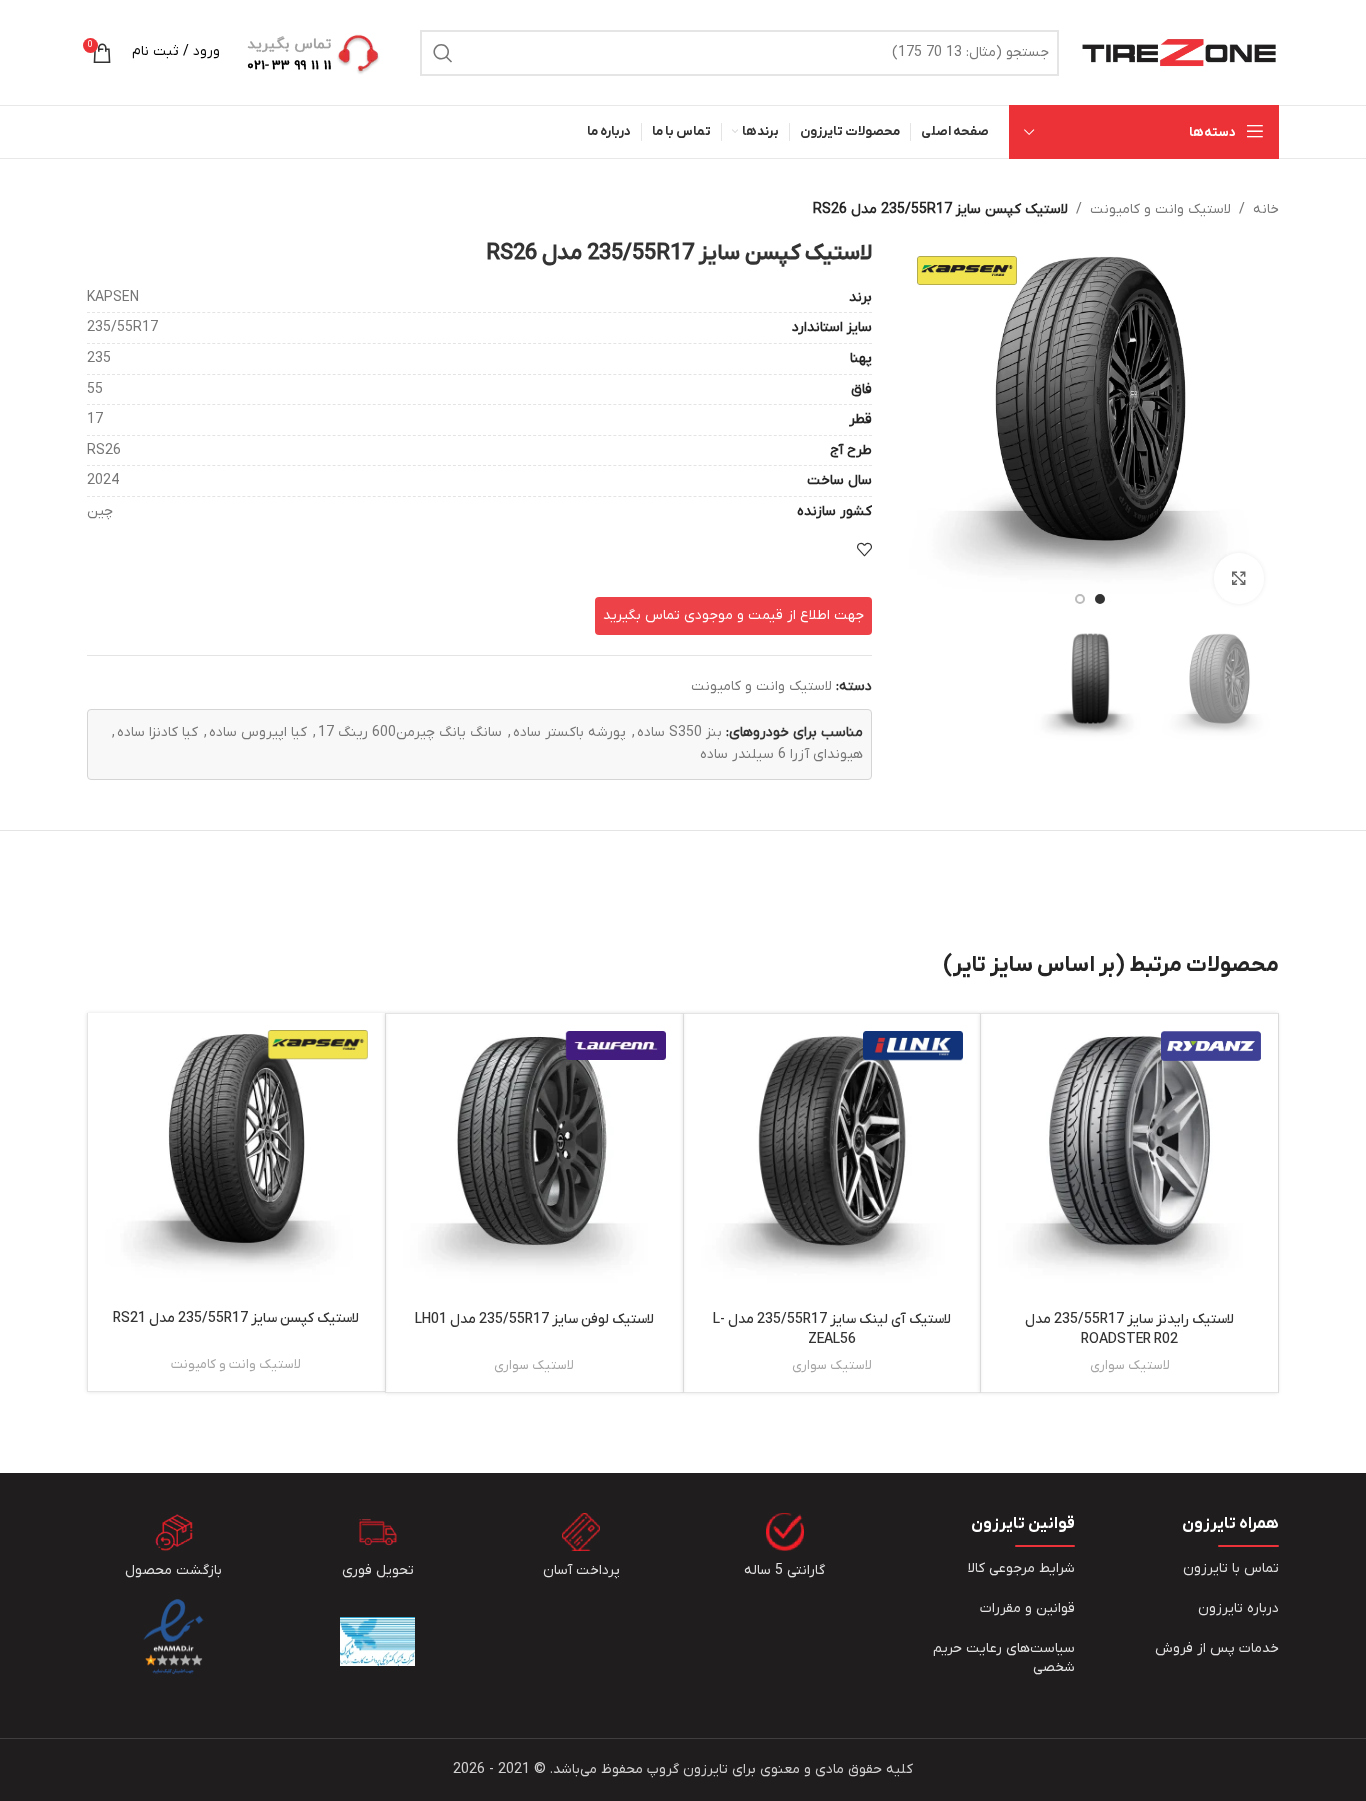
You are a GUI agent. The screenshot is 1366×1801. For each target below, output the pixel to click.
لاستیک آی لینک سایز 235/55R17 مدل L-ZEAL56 (832, 1329)
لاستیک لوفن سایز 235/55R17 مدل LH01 (534, 1319)
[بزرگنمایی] (1239, 578)
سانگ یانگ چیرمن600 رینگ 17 (410, 732)
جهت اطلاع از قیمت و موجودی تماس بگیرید (733, 615)
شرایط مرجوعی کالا (1021, 1568)
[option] (1100, 599)
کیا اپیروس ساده (258, 732)
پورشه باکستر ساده (569, 732)
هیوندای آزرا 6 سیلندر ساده (781, 754)
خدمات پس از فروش (1217, 1648)
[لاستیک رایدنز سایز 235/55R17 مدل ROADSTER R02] (1129, 1162)
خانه (1266, 209)
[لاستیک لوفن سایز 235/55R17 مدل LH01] (534, 1162)
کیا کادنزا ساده (157, 732)
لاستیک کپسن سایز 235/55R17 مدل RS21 (236, 1318)
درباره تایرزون (1238, 1608)
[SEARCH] (443, 53)
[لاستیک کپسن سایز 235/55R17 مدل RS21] (236, 1161)
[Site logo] (1179, 51)
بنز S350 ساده (679, 732)
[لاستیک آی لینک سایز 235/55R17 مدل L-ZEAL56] (832, 1162)
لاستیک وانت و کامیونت (1160, 209)
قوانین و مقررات (1027, 1608)
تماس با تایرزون (1231, 1568)
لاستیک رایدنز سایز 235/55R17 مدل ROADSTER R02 (1129, 1329)
